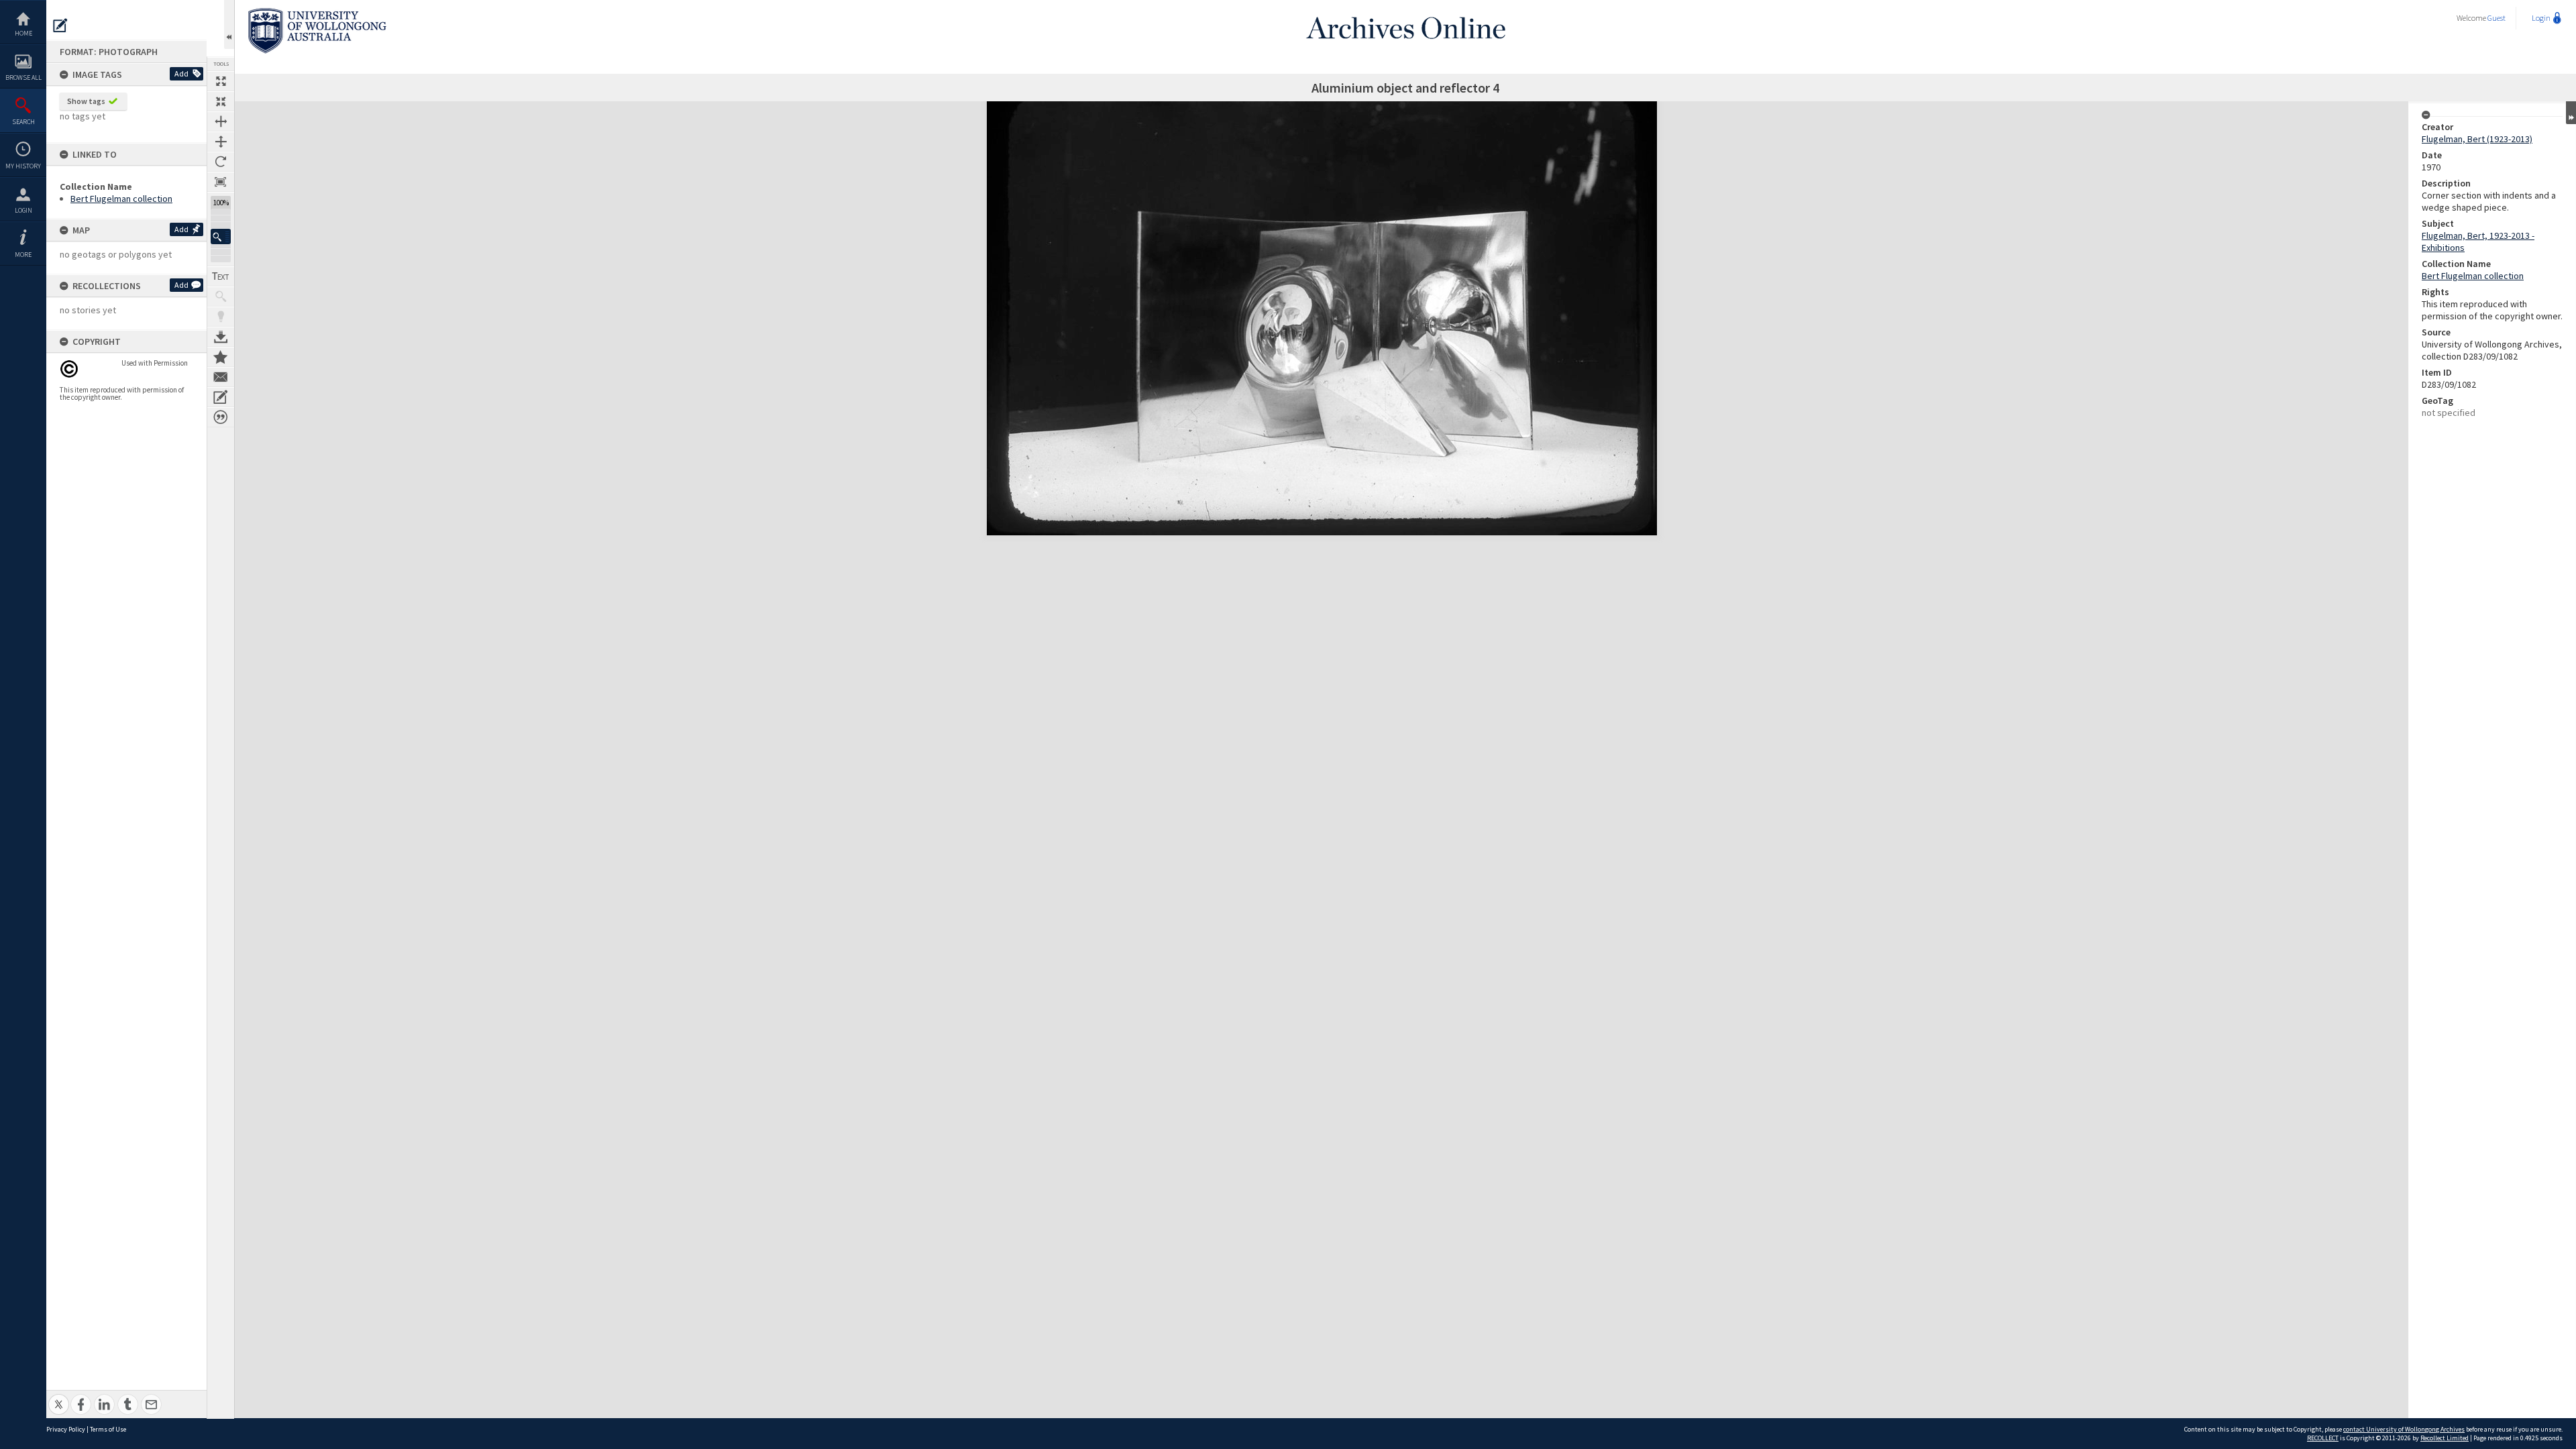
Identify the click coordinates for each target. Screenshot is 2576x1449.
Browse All (23, 77)
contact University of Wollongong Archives (2404, 1429)
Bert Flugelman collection (121, 199)
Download (221, 337)
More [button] (23, 255)
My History (23, 166)
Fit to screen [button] (221, 101)
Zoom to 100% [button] (221, 182)
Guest (2497, 18)
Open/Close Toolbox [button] (229, 24)
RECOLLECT (2323, 1438)
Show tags (86, 101)
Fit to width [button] (221, 121)
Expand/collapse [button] (2571, 113)
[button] (221, 236)
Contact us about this (221, 377)
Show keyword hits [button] (221, 297)
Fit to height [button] (221, 142)
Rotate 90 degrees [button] (221, 162)
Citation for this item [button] (221, 417)
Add (181, 73)
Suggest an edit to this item (60, 25)
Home (23, 33)
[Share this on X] (59, 1397)
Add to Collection (221, 357)
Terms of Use (108, 1429)
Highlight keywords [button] (221, 317)
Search (23, 122)
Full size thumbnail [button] (221, 81)
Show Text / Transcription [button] (221, 276)
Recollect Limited (2445, 1438)
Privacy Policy (66, 1429)
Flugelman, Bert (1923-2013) (2477, 139)
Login (23, 210)
